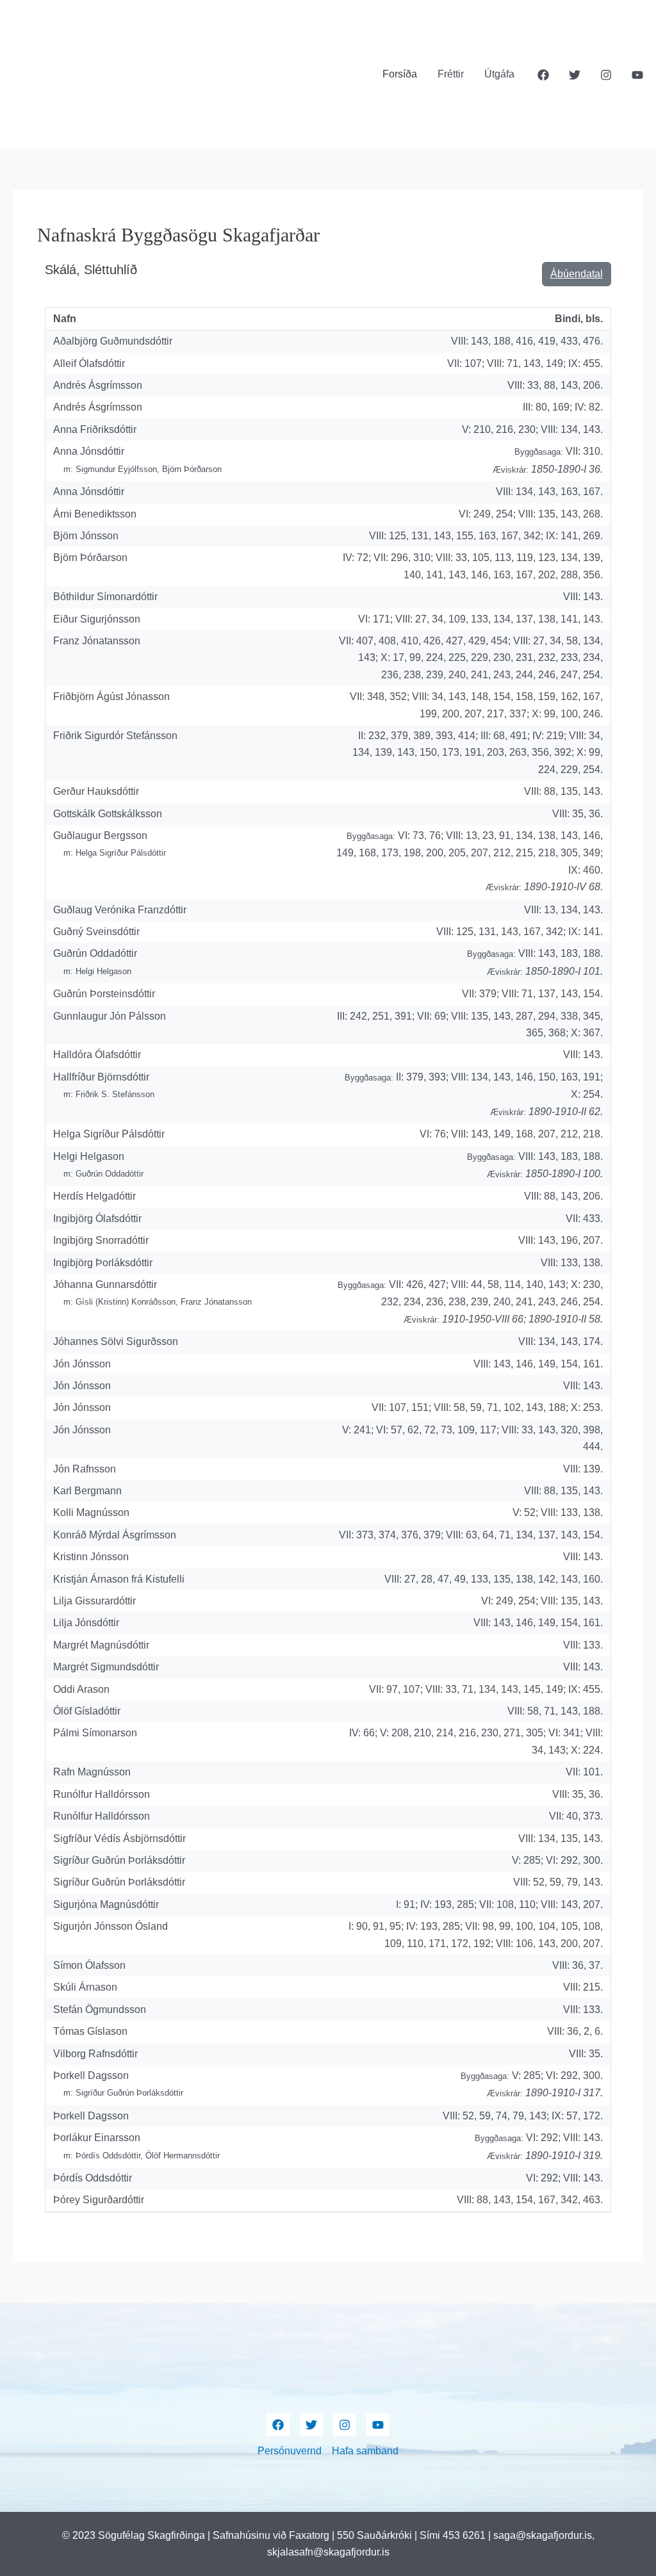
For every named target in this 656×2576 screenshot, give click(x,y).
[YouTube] (637, 75)
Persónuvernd (290, 2451)
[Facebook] (543, 75)
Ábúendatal (577, 274)
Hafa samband (365, 2451)
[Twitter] (575, 75)
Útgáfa (499, 74)
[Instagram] (606, 75)
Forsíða (400, 74)
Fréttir (451, 74)
